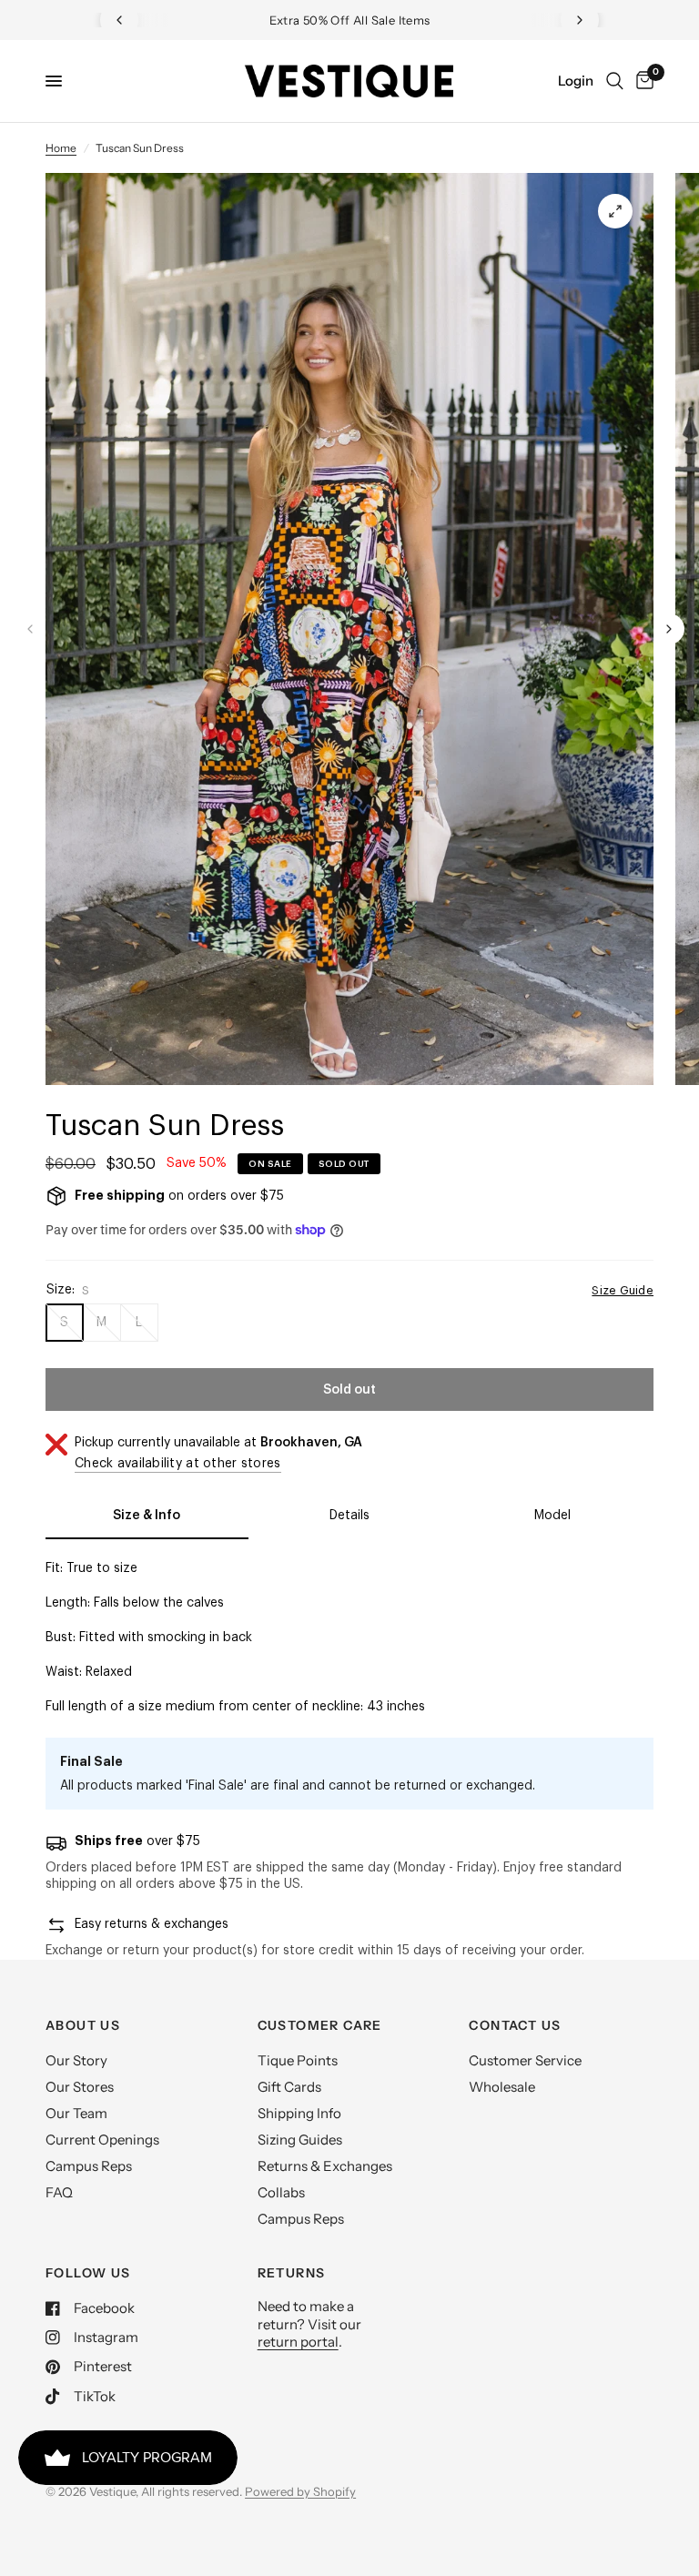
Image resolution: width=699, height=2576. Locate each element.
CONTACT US (515, 2025)
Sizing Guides (300, 2140)
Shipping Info (299, 2113)
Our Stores (80, 2087)
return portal (298, 2342)
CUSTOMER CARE (320, 2025)
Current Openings (102, 2140)
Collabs (281, 2192)
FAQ (59, 2192)
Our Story (76, 2060)
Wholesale (502, 2087)
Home (61, 148)
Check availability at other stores (178, 1464)
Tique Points (298, 2060)
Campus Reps (89, 2166)
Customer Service (525, 2060)
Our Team (76, 2113)
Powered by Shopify (300, 2491)
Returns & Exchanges (325, 2166)
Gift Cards (289, 2087)
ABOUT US (83, 2025)
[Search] (615, 81)
